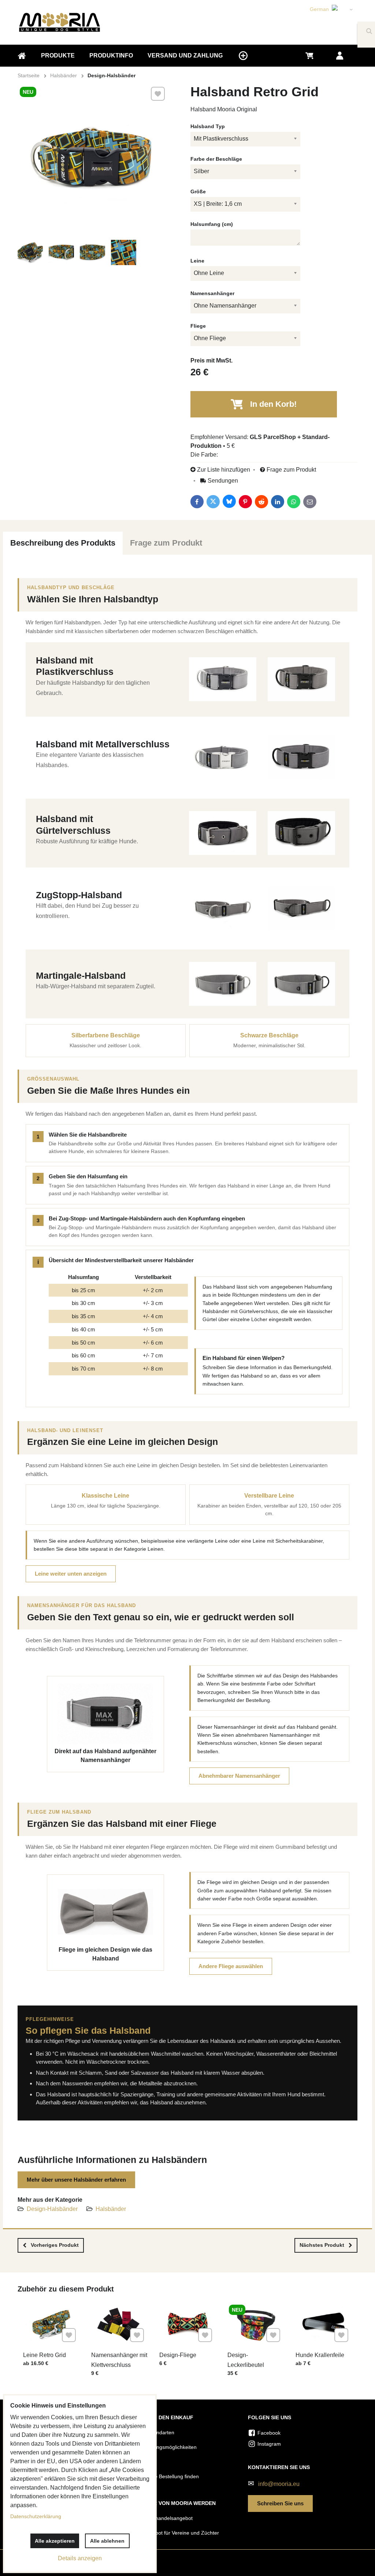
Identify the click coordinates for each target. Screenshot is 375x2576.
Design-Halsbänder (52, 2209)
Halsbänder (111, 2209)
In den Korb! (273, 404)
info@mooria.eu (279, 2484)
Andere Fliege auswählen (231, 1966)
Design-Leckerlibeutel (246, 2360)
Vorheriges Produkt (55, 2245)
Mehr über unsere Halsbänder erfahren (76, 2180)
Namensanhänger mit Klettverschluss (119, 2360)
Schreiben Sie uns (280, 2503)
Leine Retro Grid (44, 2355)
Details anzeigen (80, 2558)
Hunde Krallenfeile (320, 2355)
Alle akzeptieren (55, 2541)
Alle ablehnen (107, 2541)
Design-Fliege (178, 2355)
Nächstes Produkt (322, 2245)
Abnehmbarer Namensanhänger (239, 1776)
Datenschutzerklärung (36, 2516)
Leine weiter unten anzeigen (71, 1574)
